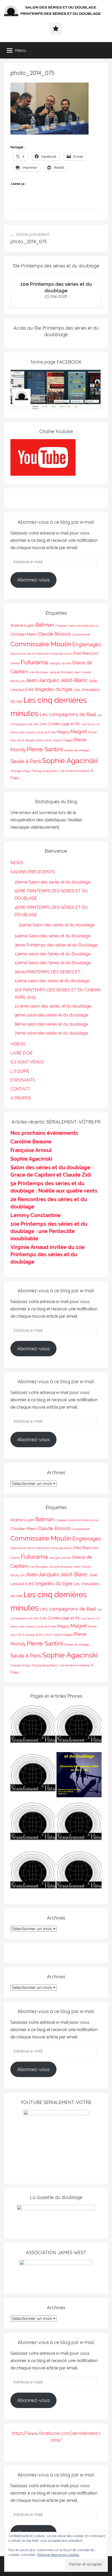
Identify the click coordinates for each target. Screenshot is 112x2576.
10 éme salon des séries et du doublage (53, 1006)
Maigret (79, 732)
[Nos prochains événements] (79, 1776)
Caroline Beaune (31, 1142)
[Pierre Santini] (33, 1776)
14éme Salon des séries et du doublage (52, 936)
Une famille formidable (74, 771)
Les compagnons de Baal (68, 714)
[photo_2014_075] (49, 133)
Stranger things (20, 771)
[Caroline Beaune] (33, 1824)
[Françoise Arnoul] (79, 1824)
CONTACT (20, 1089)
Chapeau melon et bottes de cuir (77, 626)
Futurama (34, 662)
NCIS (21, 740)
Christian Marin (24, 634)
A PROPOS (21, 1098)
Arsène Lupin (22, 625)
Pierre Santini (45, 749)
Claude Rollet (81, 635)
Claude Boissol (54, 634)
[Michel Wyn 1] (79, 1727)
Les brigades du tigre (49, 689)
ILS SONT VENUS (27, 1062)
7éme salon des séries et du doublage (51, 1033)
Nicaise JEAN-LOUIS (39, 740)
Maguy (63, 732)
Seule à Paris (26, 761)
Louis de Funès (46, 732)
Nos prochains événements (44, 1133)
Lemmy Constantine (36, 1215)
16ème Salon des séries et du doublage (53, 882)
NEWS (17, 863)
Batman (45, 625)
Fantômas (43, 654)
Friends (15, 663)
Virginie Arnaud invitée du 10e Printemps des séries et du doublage (48, 1254)
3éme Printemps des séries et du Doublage (56, 945)
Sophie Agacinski (70, 760)
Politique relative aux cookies (58, 2555)
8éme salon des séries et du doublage (51, 1024)
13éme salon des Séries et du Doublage (53, 954)
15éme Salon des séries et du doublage (57, 925)
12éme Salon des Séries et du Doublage (53, 963)
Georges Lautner (60, 663)
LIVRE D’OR (21, 1053)
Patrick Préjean (63, 740)
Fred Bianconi (86, 653)
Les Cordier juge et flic (60, 724)
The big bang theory (45, 771)
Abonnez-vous (33, 580)
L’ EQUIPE (20, 1071)
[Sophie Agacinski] (33, 1873)
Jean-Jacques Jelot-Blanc (57, 680)
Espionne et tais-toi (23, 654)
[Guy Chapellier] (33, 1727)
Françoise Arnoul (62, 654)
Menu (21, 50)
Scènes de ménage (77, 750)
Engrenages (87, 644)
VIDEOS (18, 1044)
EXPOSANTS (23, 1080)
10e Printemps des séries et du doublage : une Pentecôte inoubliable (49, 1231)
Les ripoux (88, 724)
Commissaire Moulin (41, 644)
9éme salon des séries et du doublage (51, 1015)
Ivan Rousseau (39, 672)
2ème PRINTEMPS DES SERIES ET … (49, 972)
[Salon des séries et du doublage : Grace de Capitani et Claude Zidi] (79, 1873)
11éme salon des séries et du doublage (52, 981)
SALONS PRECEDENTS (33, 872)
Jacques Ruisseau (61, 672)
